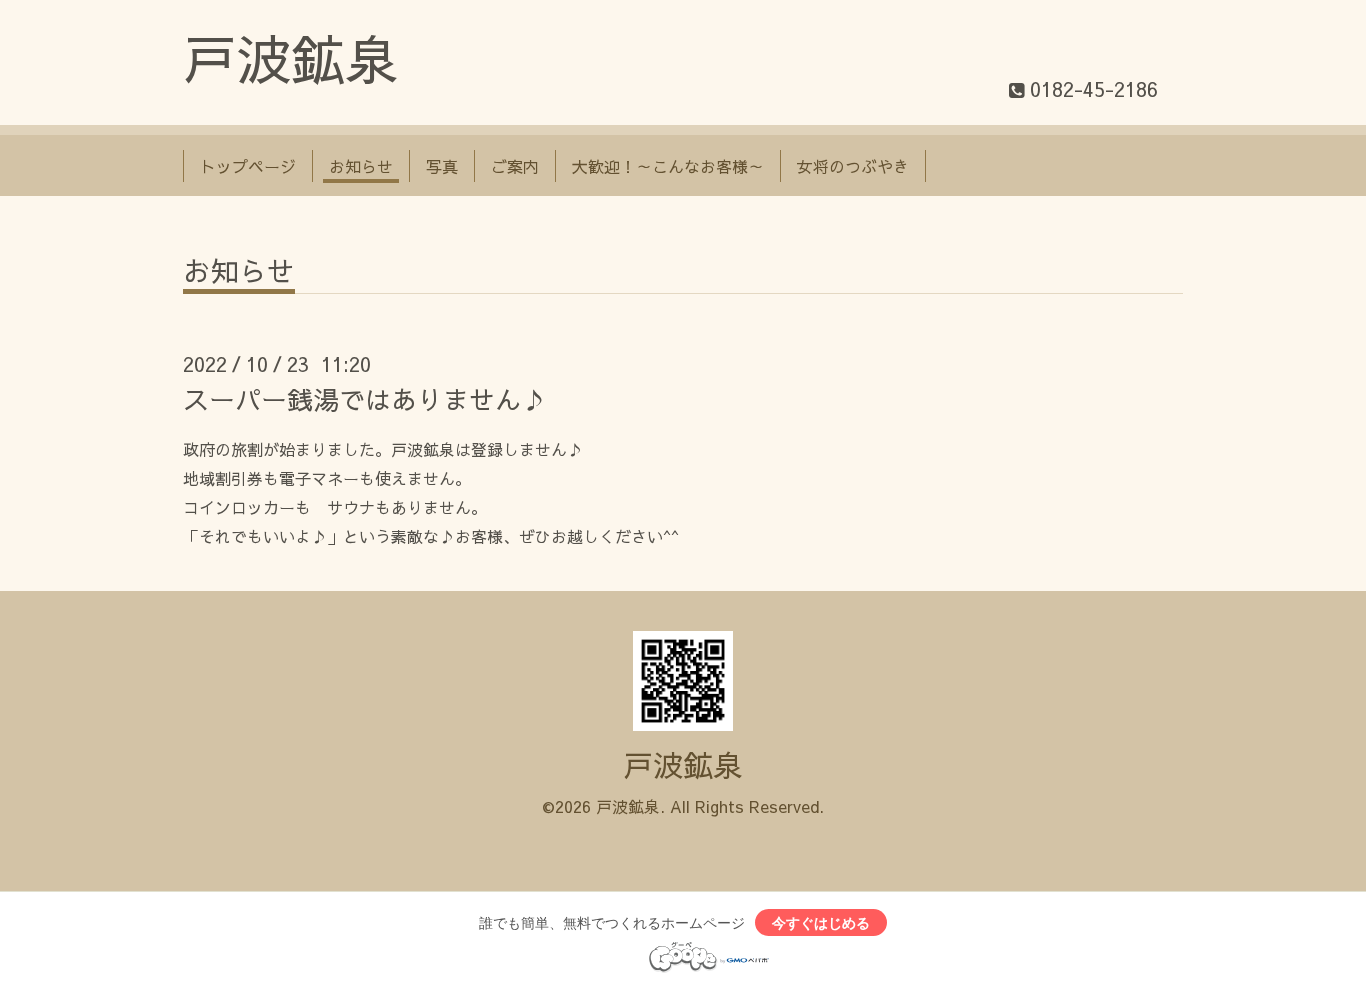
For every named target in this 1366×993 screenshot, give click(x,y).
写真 (442, 166)
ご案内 (515, 166)
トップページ (248, 166)
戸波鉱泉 (291, 57)
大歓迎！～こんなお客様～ (668, 166)
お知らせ (361, 166)
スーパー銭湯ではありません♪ (365, 399)
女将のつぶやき (853, 166)
